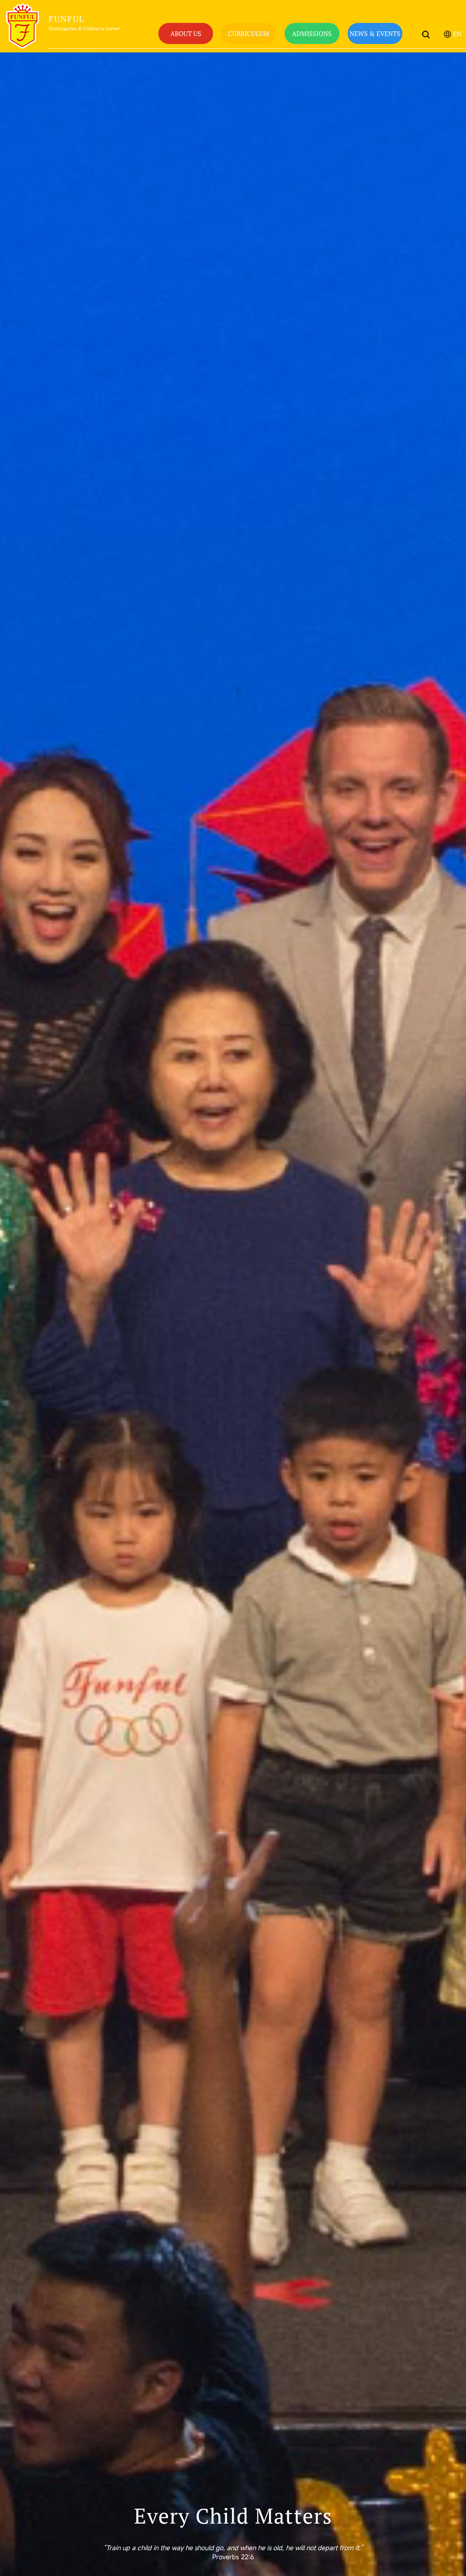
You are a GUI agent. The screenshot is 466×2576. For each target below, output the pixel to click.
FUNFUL (67, 19)
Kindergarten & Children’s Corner (84, 29)
